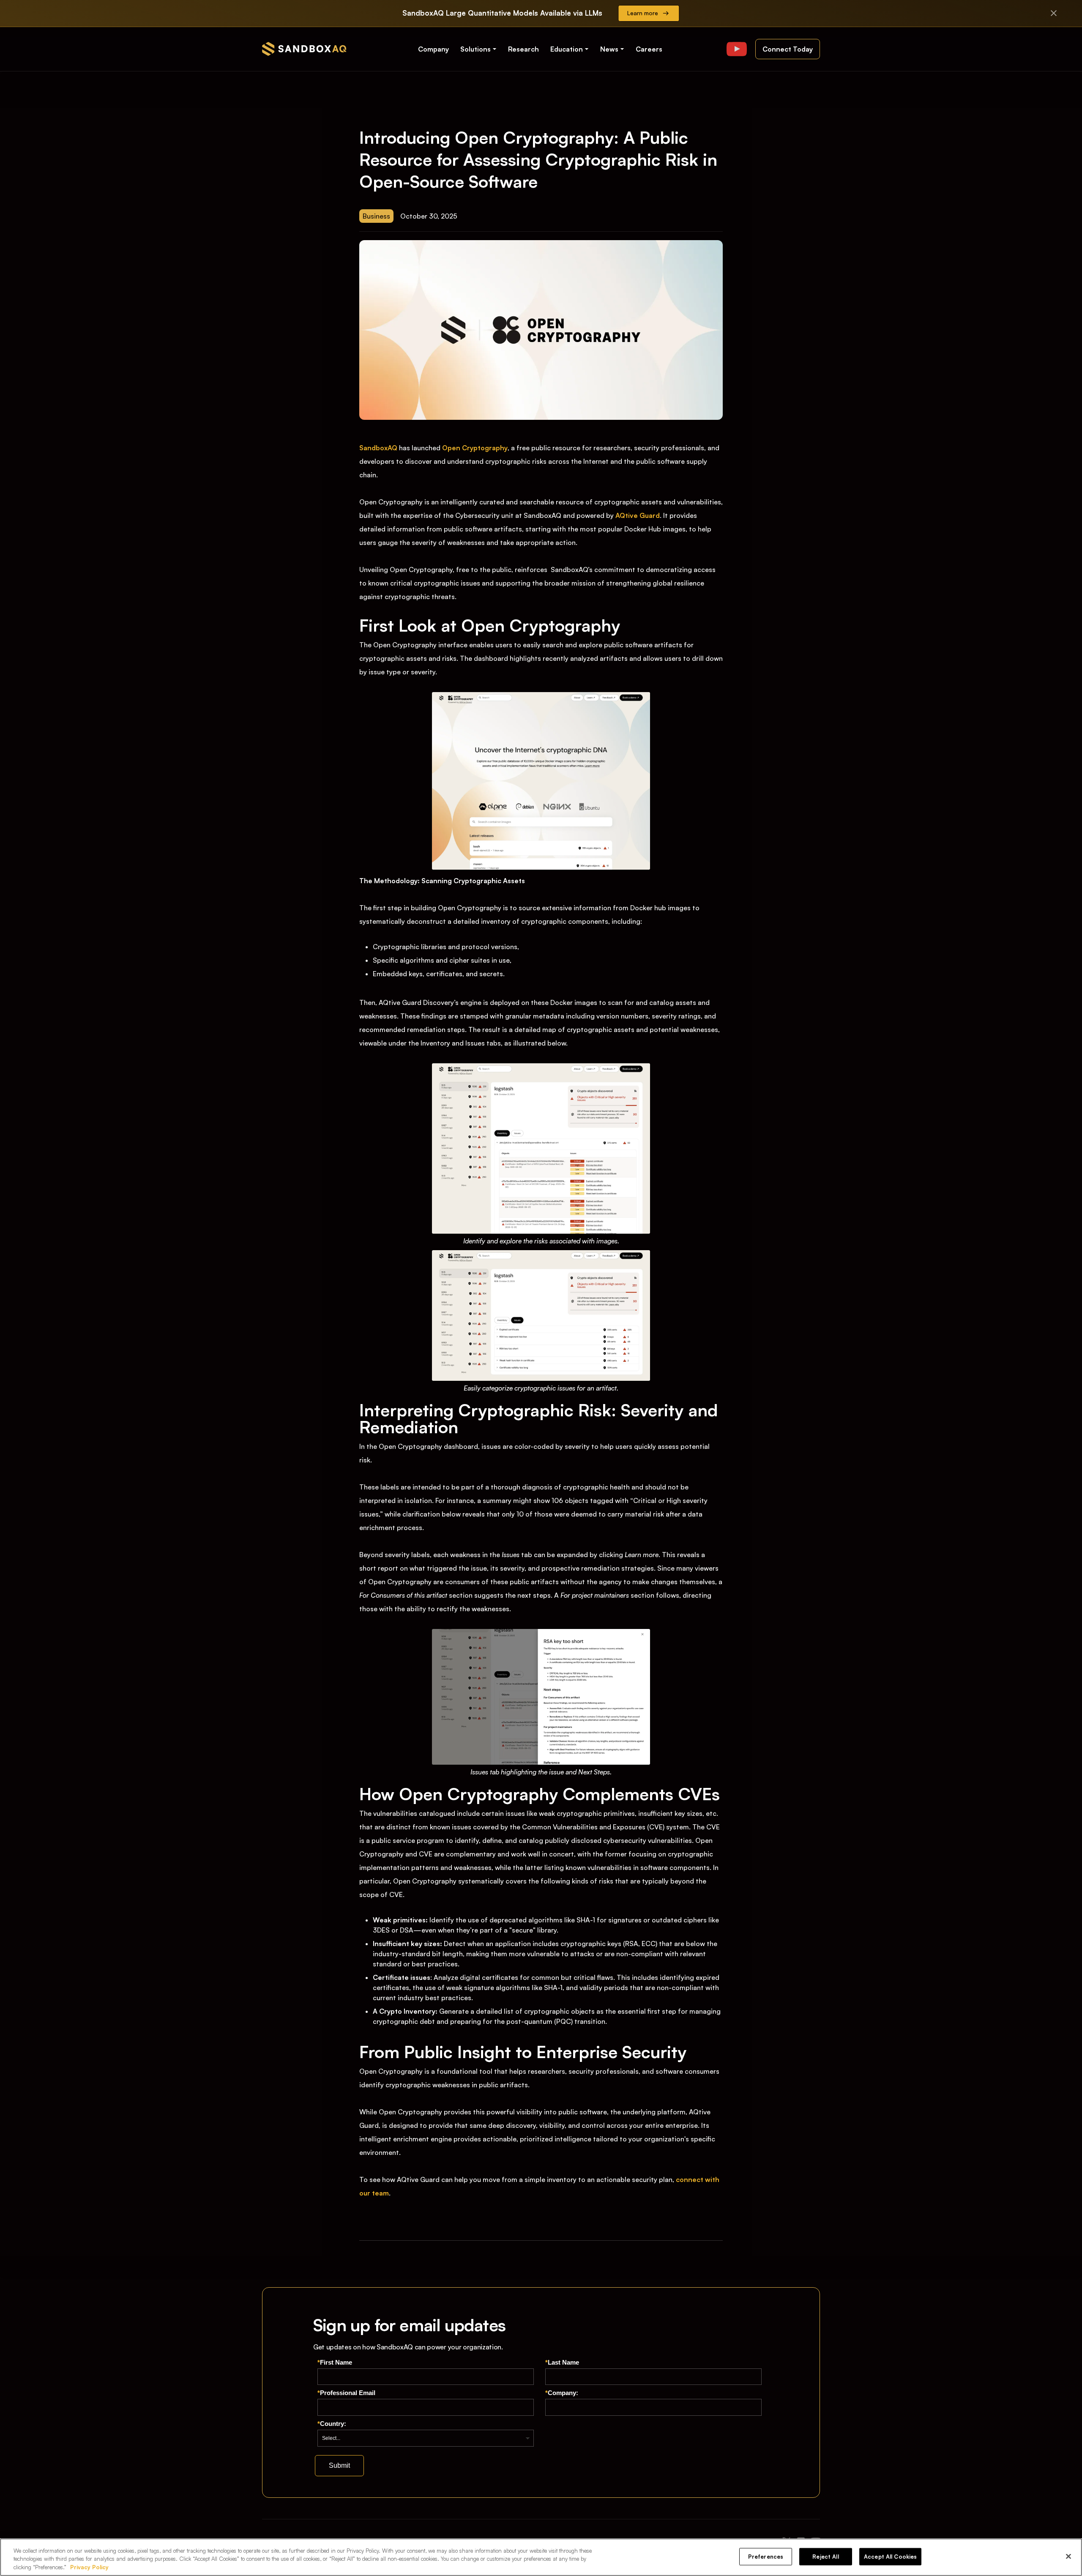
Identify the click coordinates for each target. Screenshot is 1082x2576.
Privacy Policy (89, 2567)
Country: (332, 2424)
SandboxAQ (378, 448)
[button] (479, 49)
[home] (304, 49)
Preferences (766, 2556)
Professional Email (346, 2393)
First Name (335, 2362)
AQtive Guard (638, 515)
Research (523, 49)
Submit (339, 2465)
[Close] (1068, 2556)
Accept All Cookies (890, 2556)
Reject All (825, 2556)
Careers (649, 49)
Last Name (562, 2362)
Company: (562, 2393)
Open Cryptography (475, 448)
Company (433, 49)
